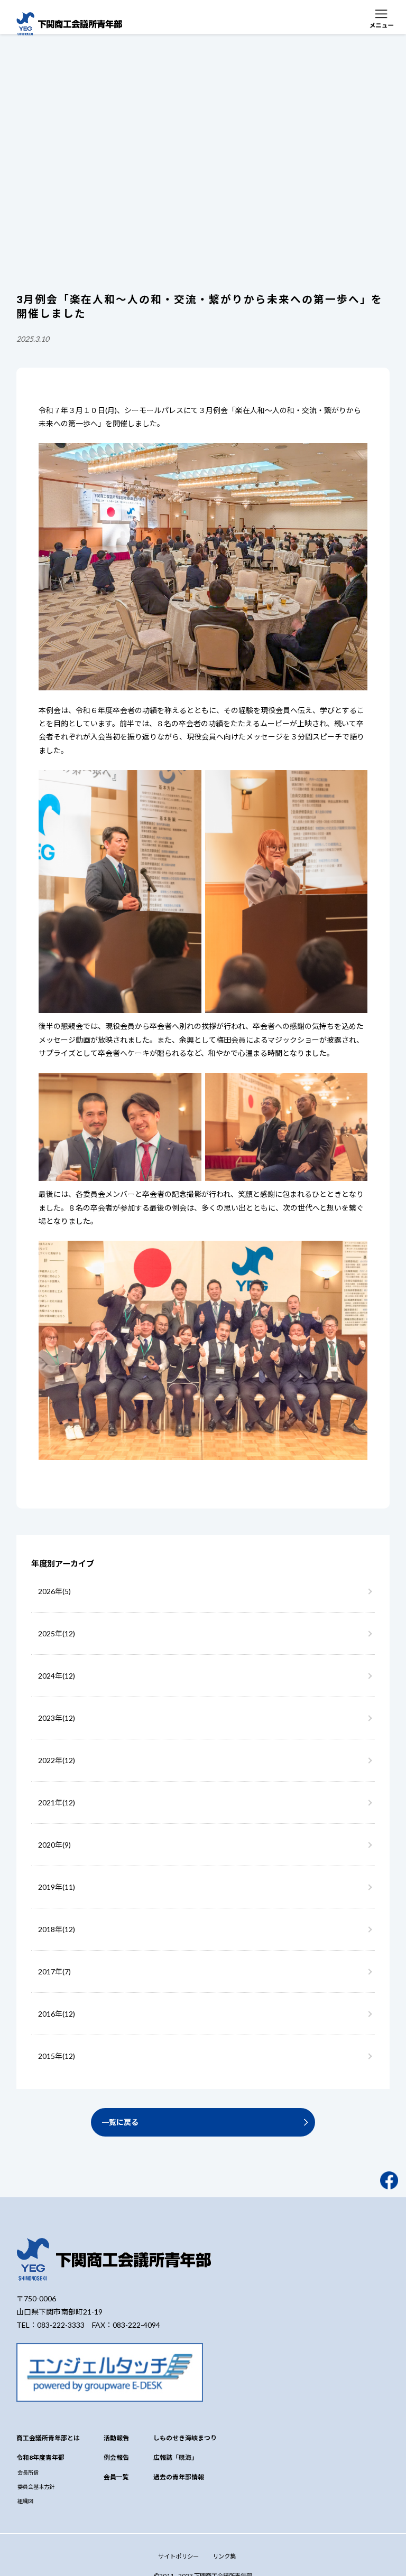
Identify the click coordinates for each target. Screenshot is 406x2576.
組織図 (25, 2501)
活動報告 (116, 2438)
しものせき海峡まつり (185, 2438)
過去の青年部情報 (179, 2477)
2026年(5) (54, 1591)
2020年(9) (54, 1845)
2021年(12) (57, 1802)
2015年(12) (57, 2056)
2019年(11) (57, 1887)
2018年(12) (57, 1929)
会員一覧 (116, 2477)
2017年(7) (54, 1971)
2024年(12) (57, 1676)
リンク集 (224, 2556)
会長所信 (28, 2472)
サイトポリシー (178, 2556)
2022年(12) (57, 1760)
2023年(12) (57, 1718)
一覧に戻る (120, 2122)
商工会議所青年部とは (48, 2438)
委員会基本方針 (36, 2487)
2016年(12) (57, 2014)
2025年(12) (57, 1633)
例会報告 (116, 2457)
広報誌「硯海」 (176, 2457)
